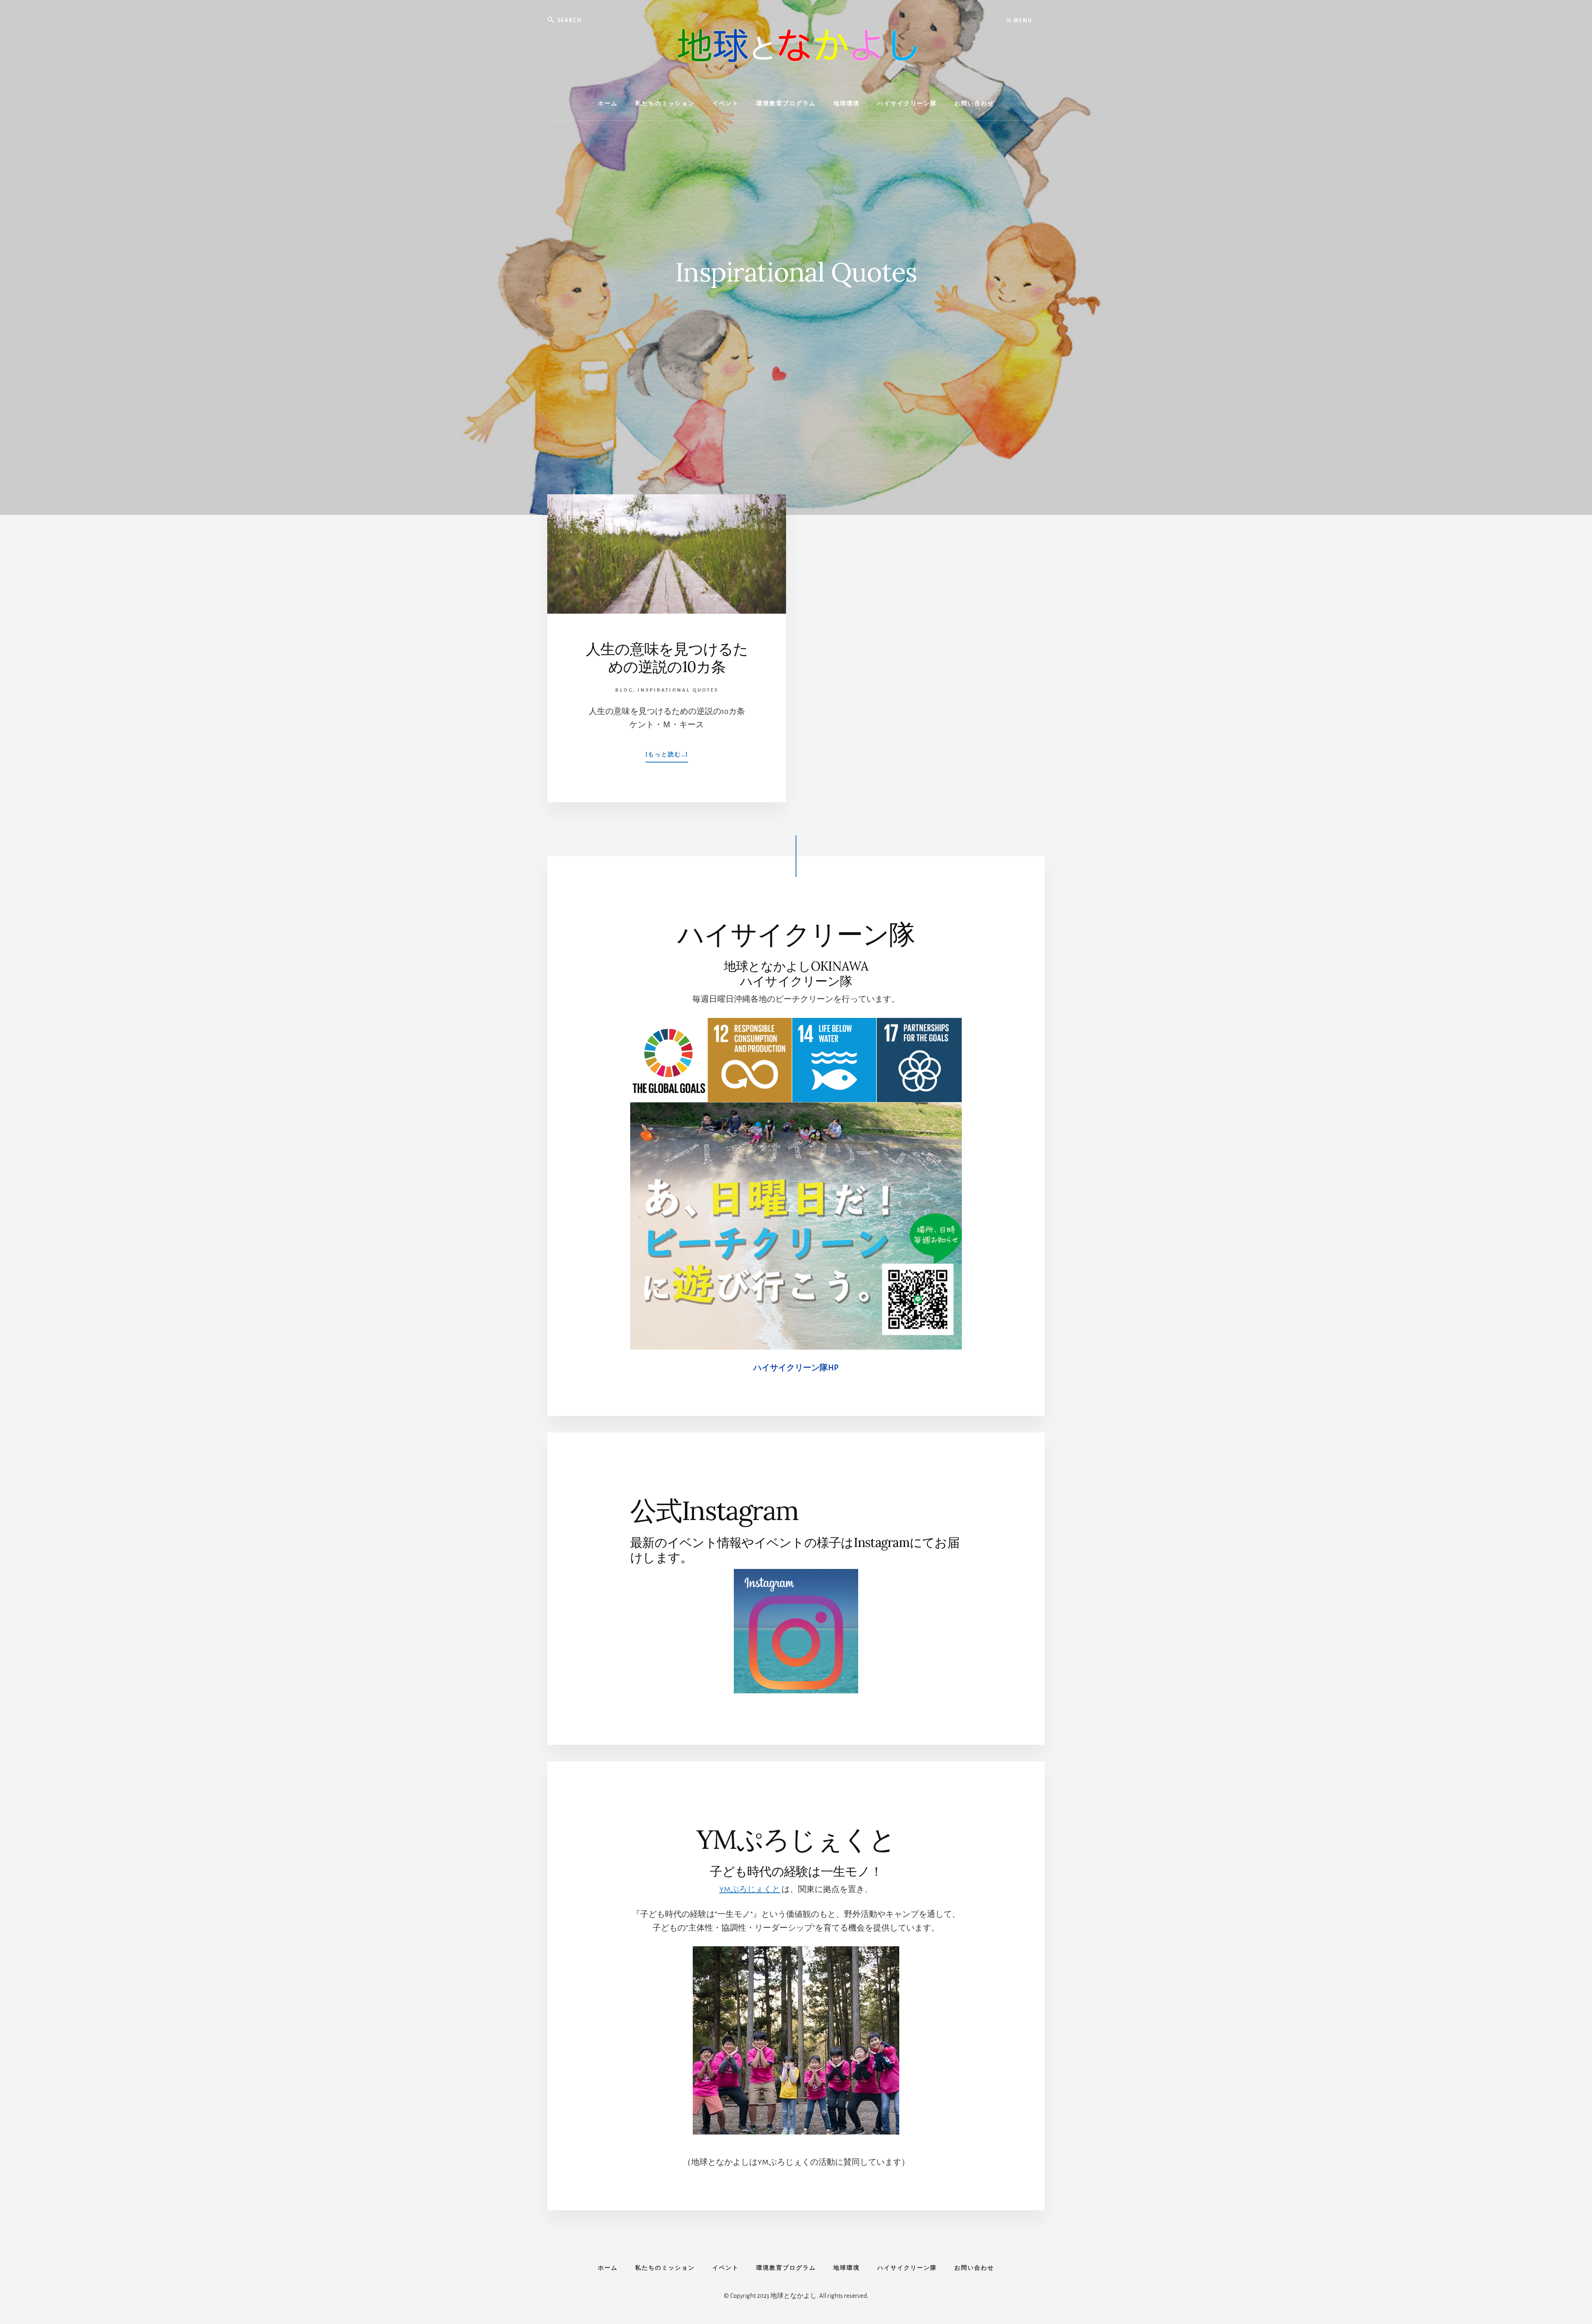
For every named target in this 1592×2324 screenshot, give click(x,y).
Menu (1022, 21)
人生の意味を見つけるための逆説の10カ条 (667, 658)
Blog (624, 690)
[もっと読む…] (667, 757)
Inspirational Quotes (678, 690)
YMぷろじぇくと (750, 1889)
